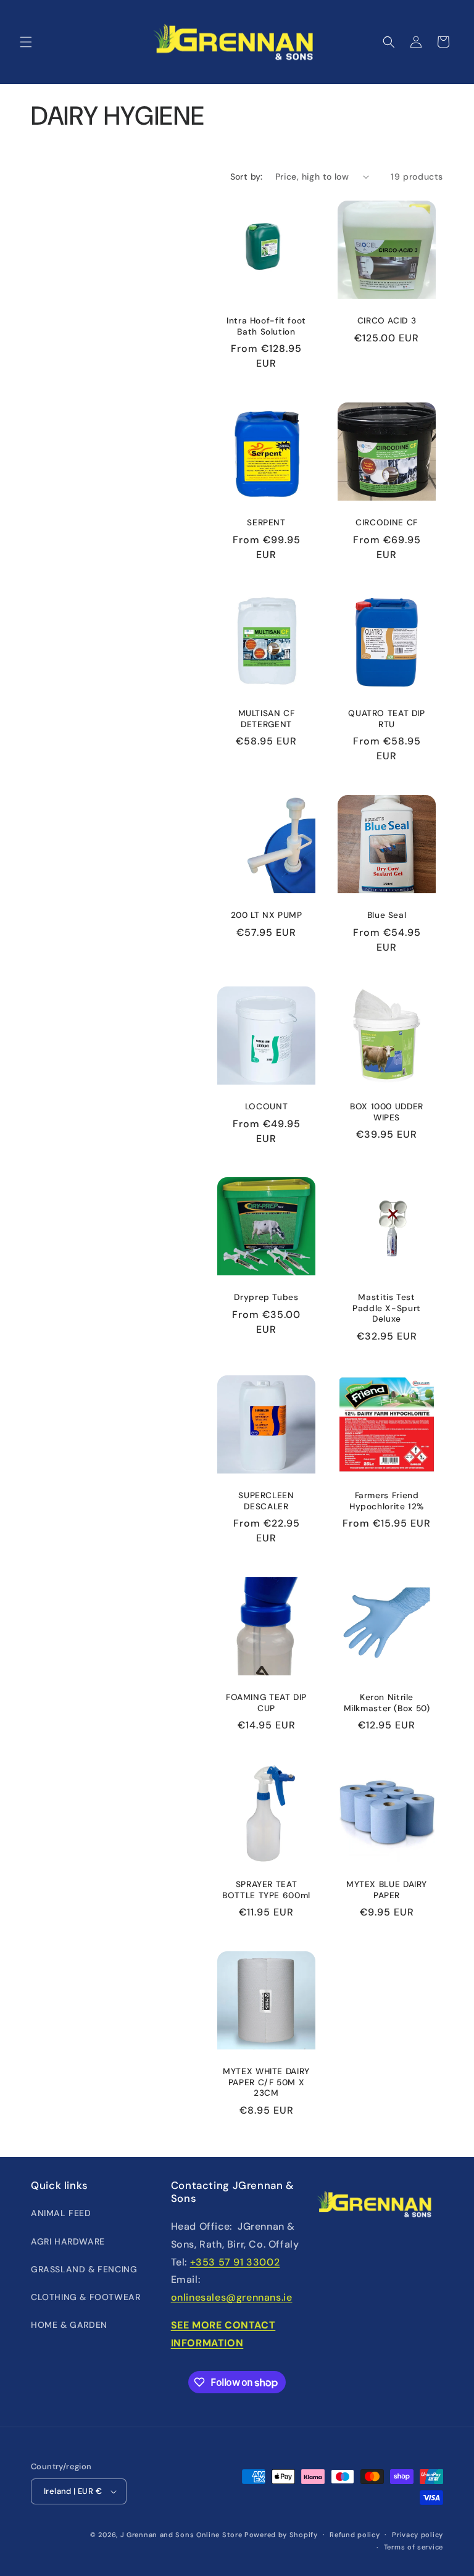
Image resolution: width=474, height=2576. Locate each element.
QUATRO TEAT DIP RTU (386, 719)
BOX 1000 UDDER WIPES (387, 1112)
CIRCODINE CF (387, 523)
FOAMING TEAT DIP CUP (266, 1703)
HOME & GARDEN (69, 2325)
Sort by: (247, 177)
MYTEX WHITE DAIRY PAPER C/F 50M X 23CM (266, 2082)
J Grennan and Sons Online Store (181, 2535)
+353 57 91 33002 (235, 2262)
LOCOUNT (266, 1107)
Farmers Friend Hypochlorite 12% (387, 1501)
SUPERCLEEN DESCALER (266, 1501)
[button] (26, 42)
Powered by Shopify (281, 2535)
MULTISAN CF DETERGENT (267, 719)
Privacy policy (418, 2535)
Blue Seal (387, 915)
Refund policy (355, 2535)
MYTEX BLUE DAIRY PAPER (387, 1890)
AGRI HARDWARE (68, 2241)
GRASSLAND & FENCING (84, 2269)
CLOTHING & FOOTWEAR (85, 2297)
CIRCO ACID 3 (387, 321)
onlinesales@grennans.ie (232, 2297)
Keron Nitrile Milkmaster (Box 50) (387, 1703)
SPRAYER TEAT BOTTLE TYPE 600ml (266, 1890)
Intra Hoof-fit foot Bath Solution (266, 326)
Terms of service (414, 2547)
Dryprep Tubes (266, 1297)
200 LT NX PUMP (267, 915)
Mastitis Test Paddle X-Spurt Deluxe (387, 1308)
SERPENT (266, 523)
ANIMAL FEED (61, 2213)
